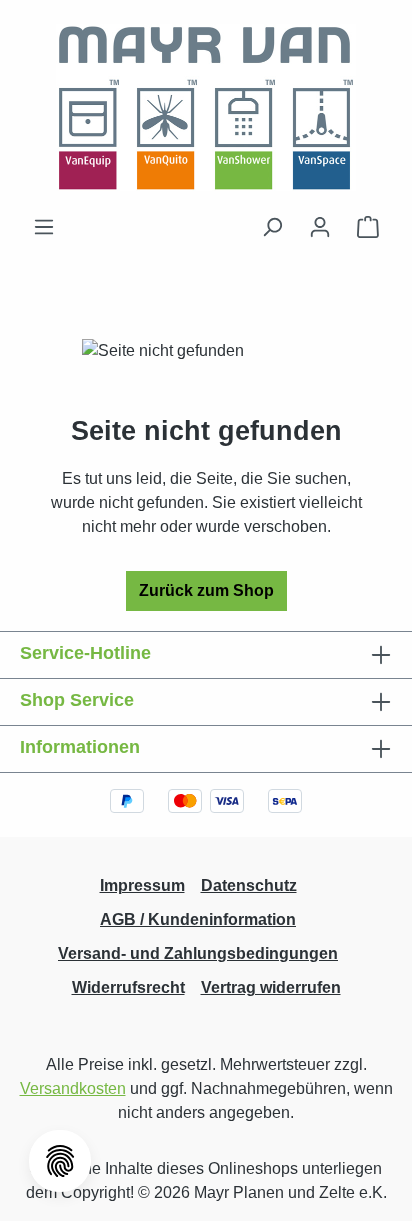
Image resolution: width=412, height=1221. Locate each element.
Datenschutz (249, 885)
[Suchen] (272, 227)
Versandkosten (73, 1088)
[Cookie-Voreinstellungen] (60, 1161)
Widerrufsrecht (128, 987)
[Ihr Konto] (320, 227)
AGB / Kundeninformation (198, 919)
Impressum (142, 885)
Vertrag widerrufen (271, 987)
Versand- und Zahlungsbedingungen (198, 953)
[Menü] (44, 227)
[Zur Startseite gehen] (206, 107)
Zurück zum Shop (206, 590)
